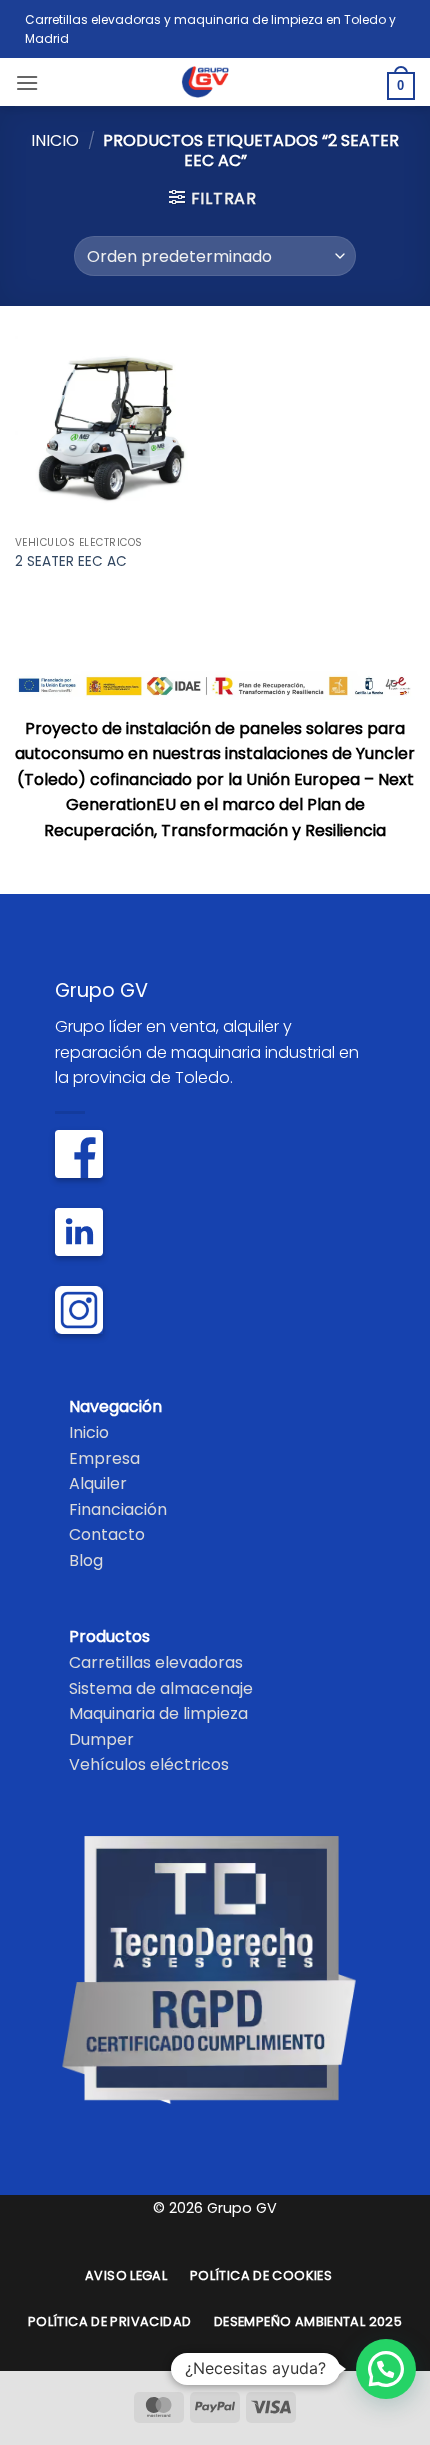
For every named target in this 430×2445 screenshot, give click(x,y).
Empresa (104, 1458)
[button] (27, 82)
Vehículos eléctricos (149, 1764)
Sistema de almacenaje (161, 1688)
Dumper (101, 1739)
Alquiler (98, 1483)
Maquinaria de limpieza (158, 1713)
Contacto (107, 1534)
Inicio (55, 140)
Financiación (118, 1509)
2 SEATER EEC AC (71, 562)
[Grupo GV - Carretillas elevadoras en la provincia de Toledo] (215, 82)
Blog (86, 1560)
